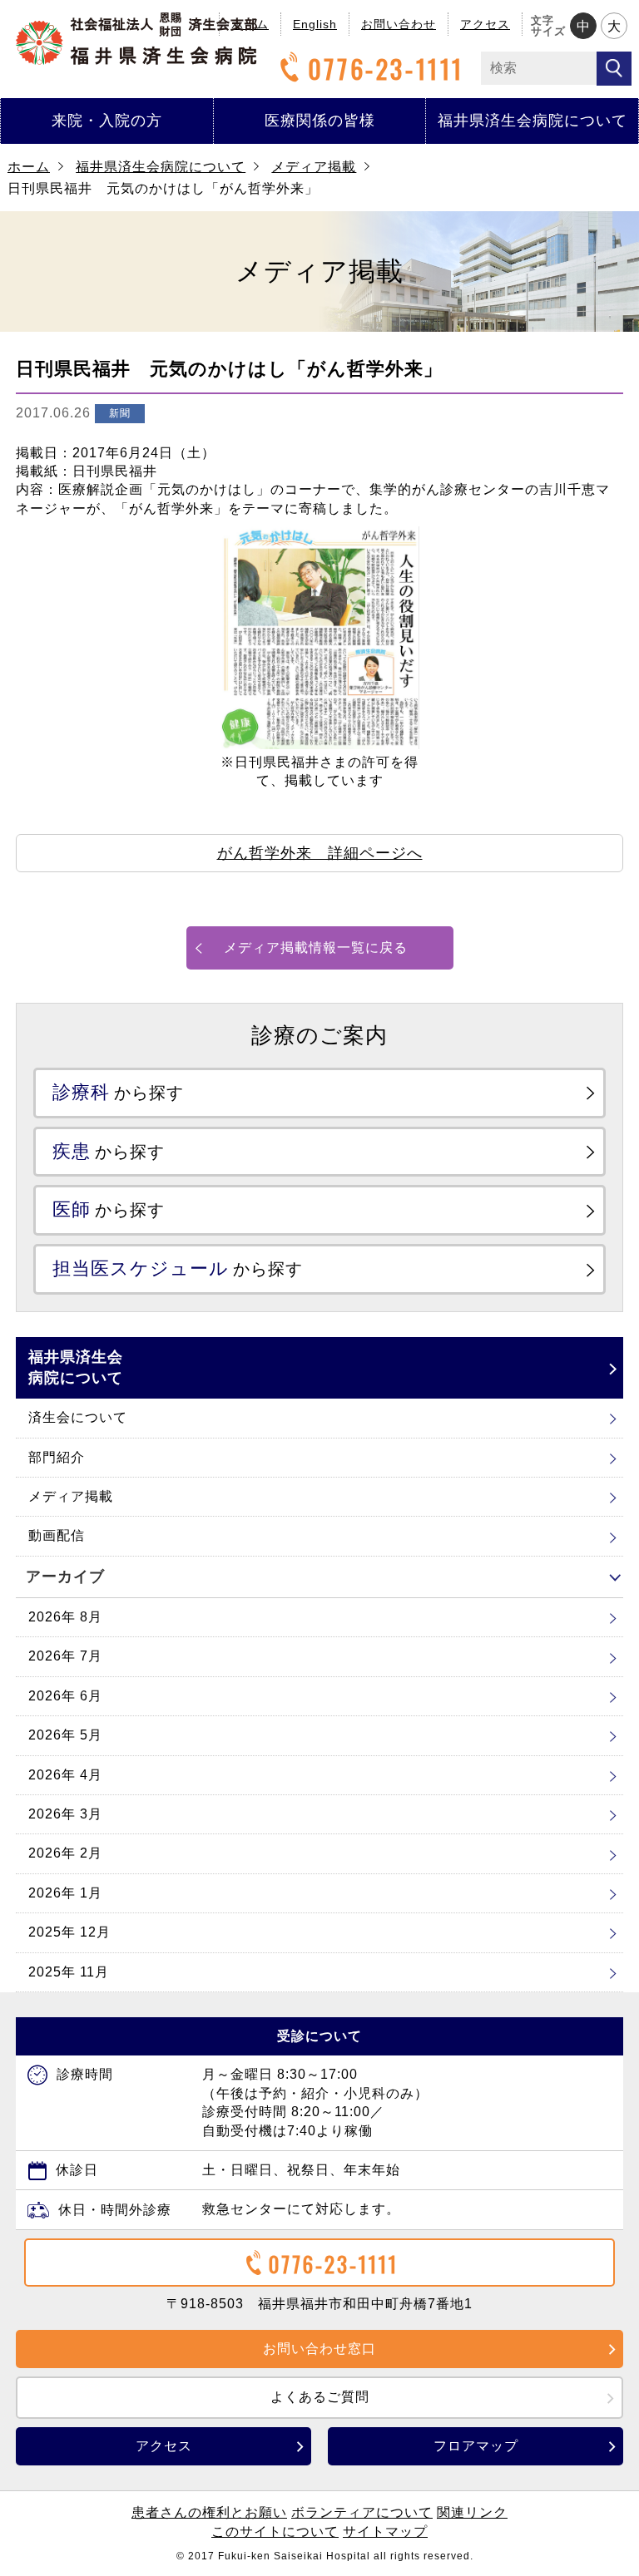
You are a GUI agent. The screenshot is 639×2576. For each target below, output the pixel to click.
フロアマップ (476, 2446)
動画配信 (57, 1535)
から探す (118, 1092)
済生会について (78, 1417)
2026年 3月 (65, 1814)
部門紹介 (57, 1457)
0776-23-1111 (386, 69)
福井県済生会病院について (532, 121)
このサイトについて (275, 2532)
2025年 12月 (69, 1932)
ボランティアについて (362, 2512)
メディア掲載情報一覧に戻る (316, 947)
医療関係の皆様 (320, 121)
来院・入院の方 (107, 121)
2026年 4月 (65, 1775)
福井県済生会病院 (136, 39)
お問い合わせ (399, 24)
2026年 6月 (65, 1696)
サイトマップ (385, 2532)
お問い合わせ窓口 (319, 2349)
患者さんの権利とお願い (209, 2512)
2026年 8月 (65, 1617)
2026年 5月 (65, 1735)
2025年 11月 (69, 1972)
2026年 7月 (65, 1656)
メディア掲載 (314, 167)
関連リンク (472, 2512)
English (315, 24)
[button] (319, 853)
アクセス (485, 24)
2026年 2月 (65, 1853)
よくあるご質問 (320, 2397)
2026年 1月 (65, 1893)
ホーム (29, 167)
